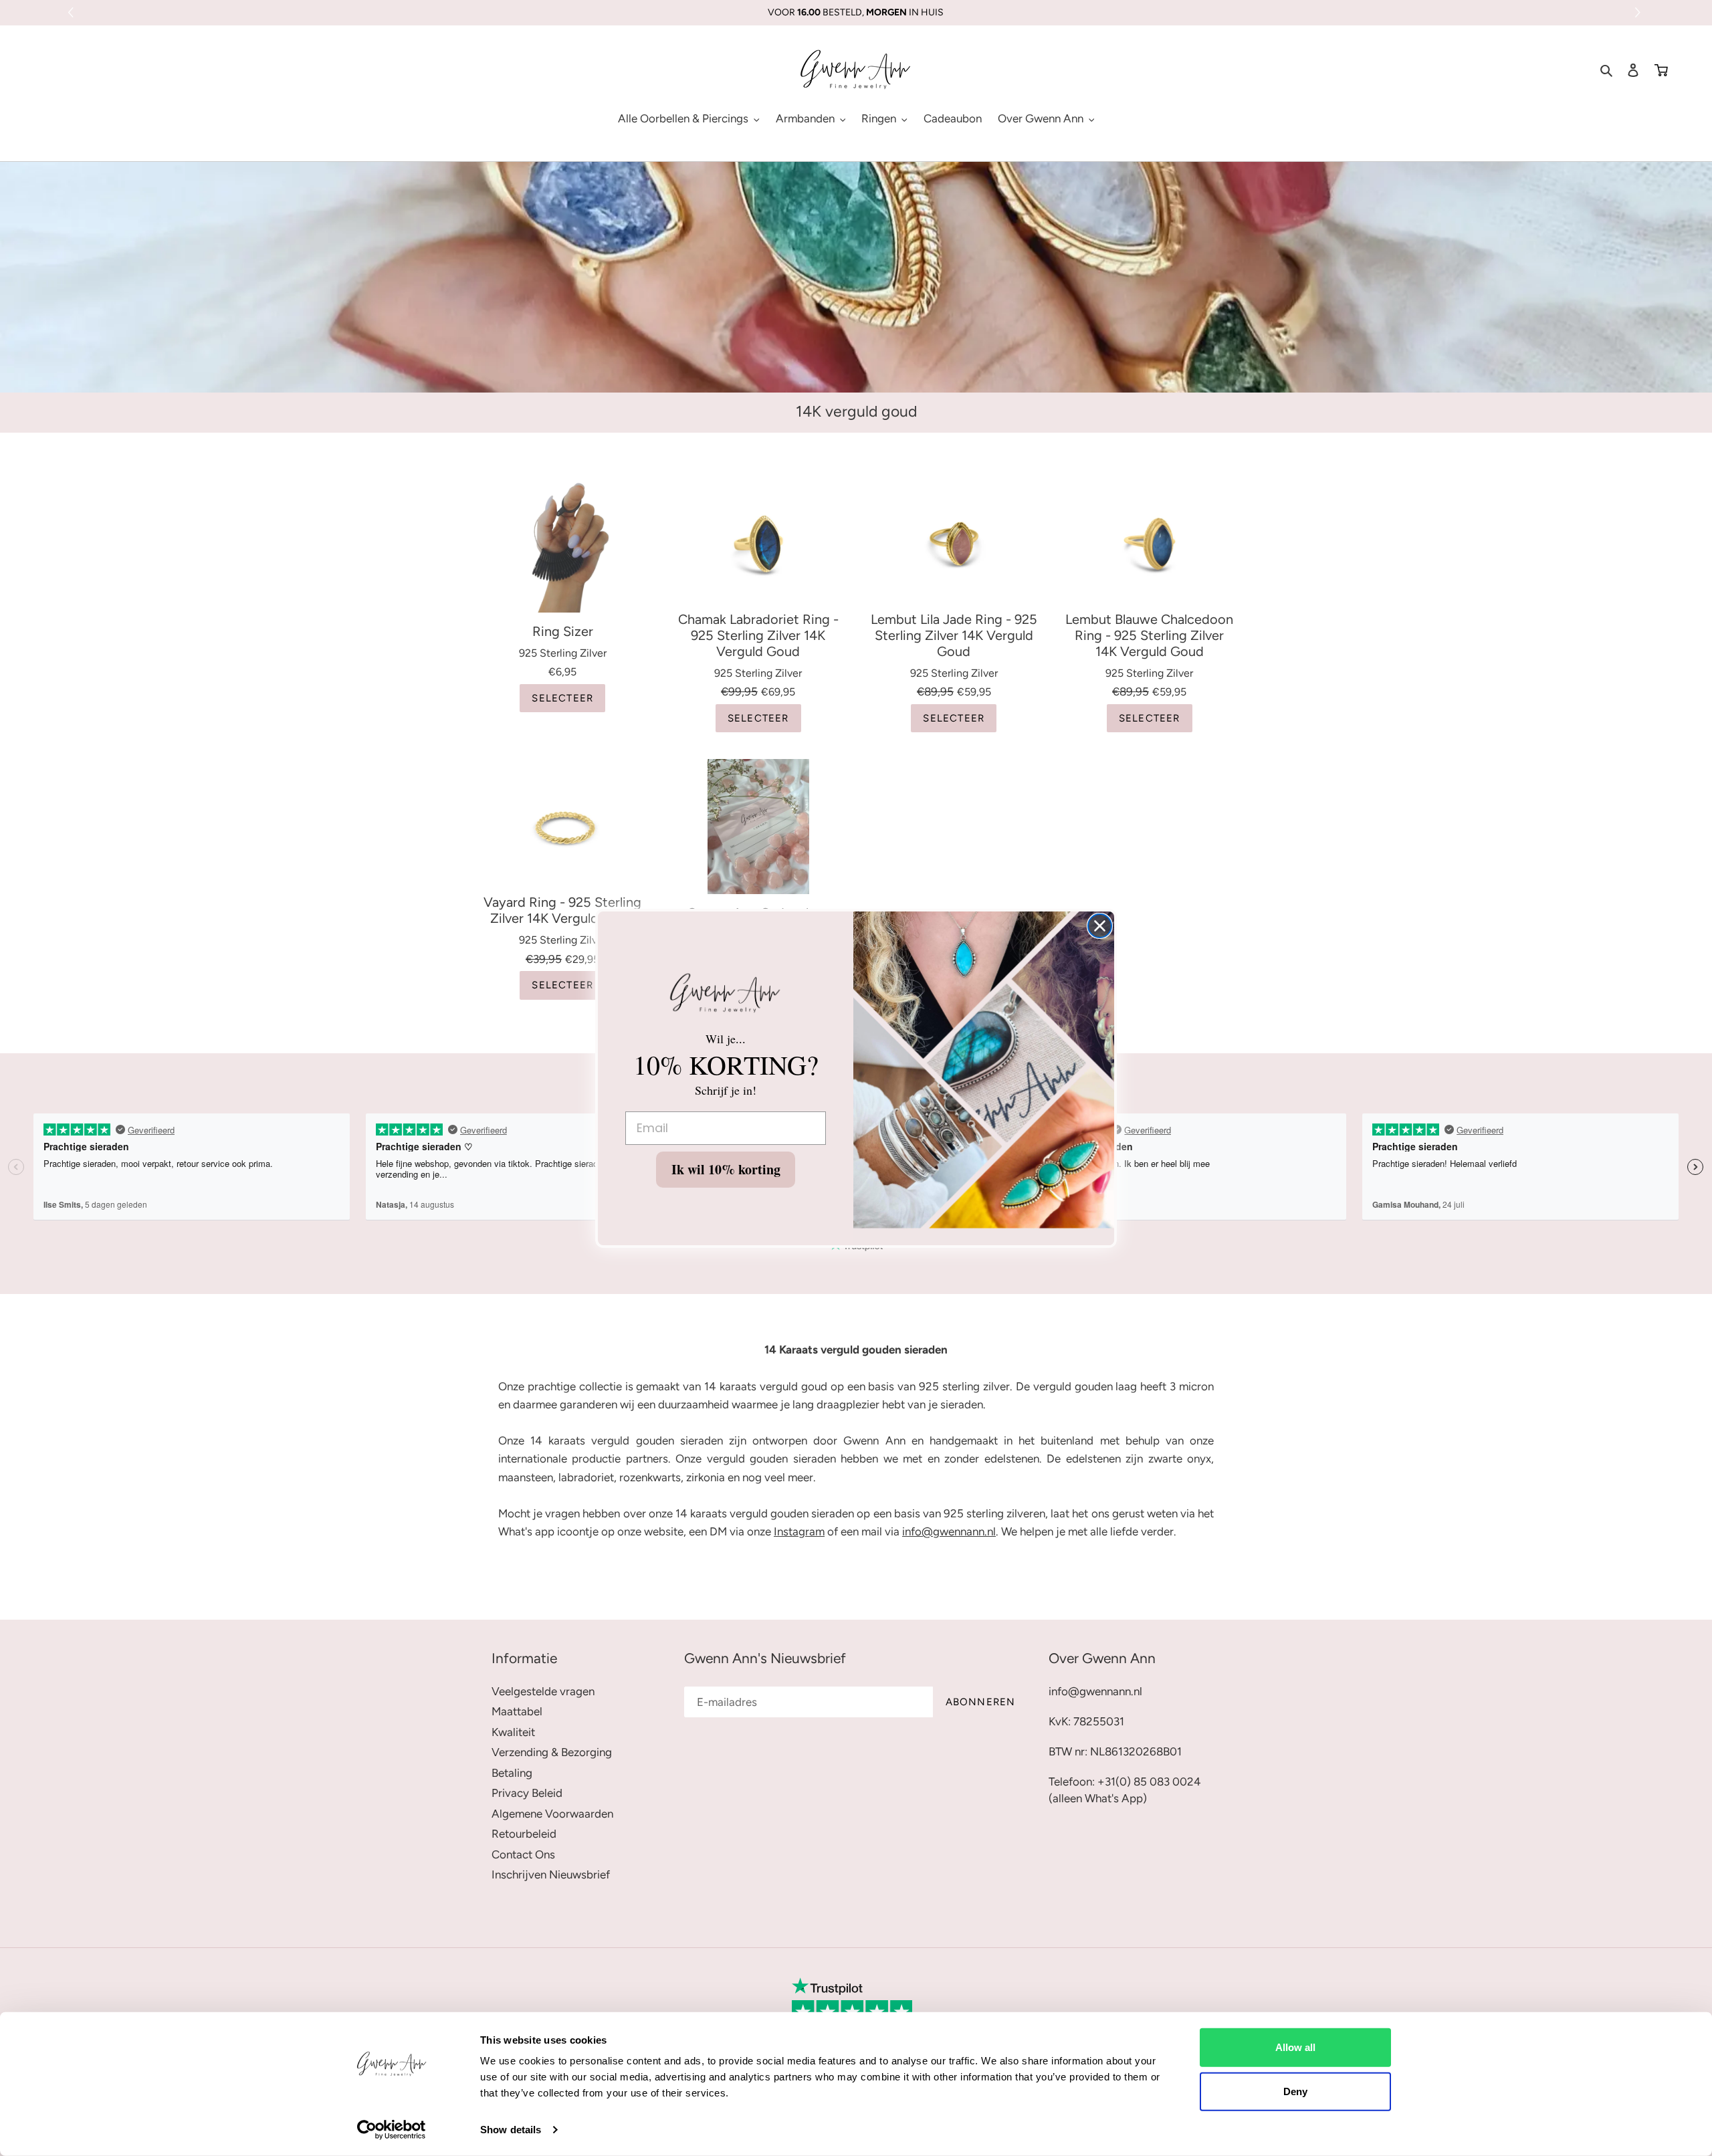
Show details (511, 2130)
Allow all (1295, 2047)
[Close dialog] (1100, 926)
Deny (1295, 2091)
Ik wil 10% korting (726, 1169)
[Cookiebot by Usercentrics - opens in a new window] (392, 2130)
